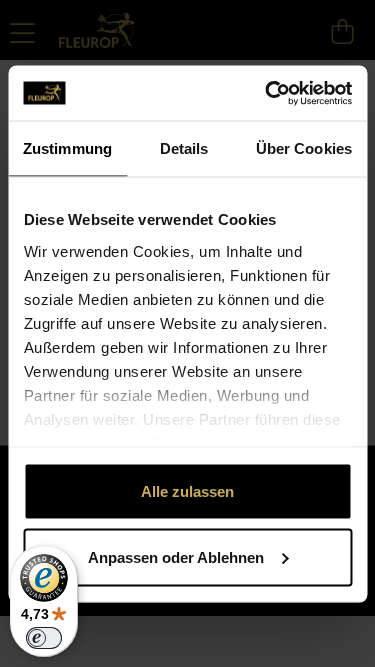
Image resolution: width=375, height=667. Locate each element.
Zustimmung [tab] (67, 148)
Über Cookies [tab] (304, 148)
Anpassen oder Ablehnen (176, 556)
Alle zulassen (187, 491)
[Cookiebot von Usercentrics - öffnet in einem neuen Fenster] (267, 93)
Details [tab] (184, 148)
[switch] (44, 638)
